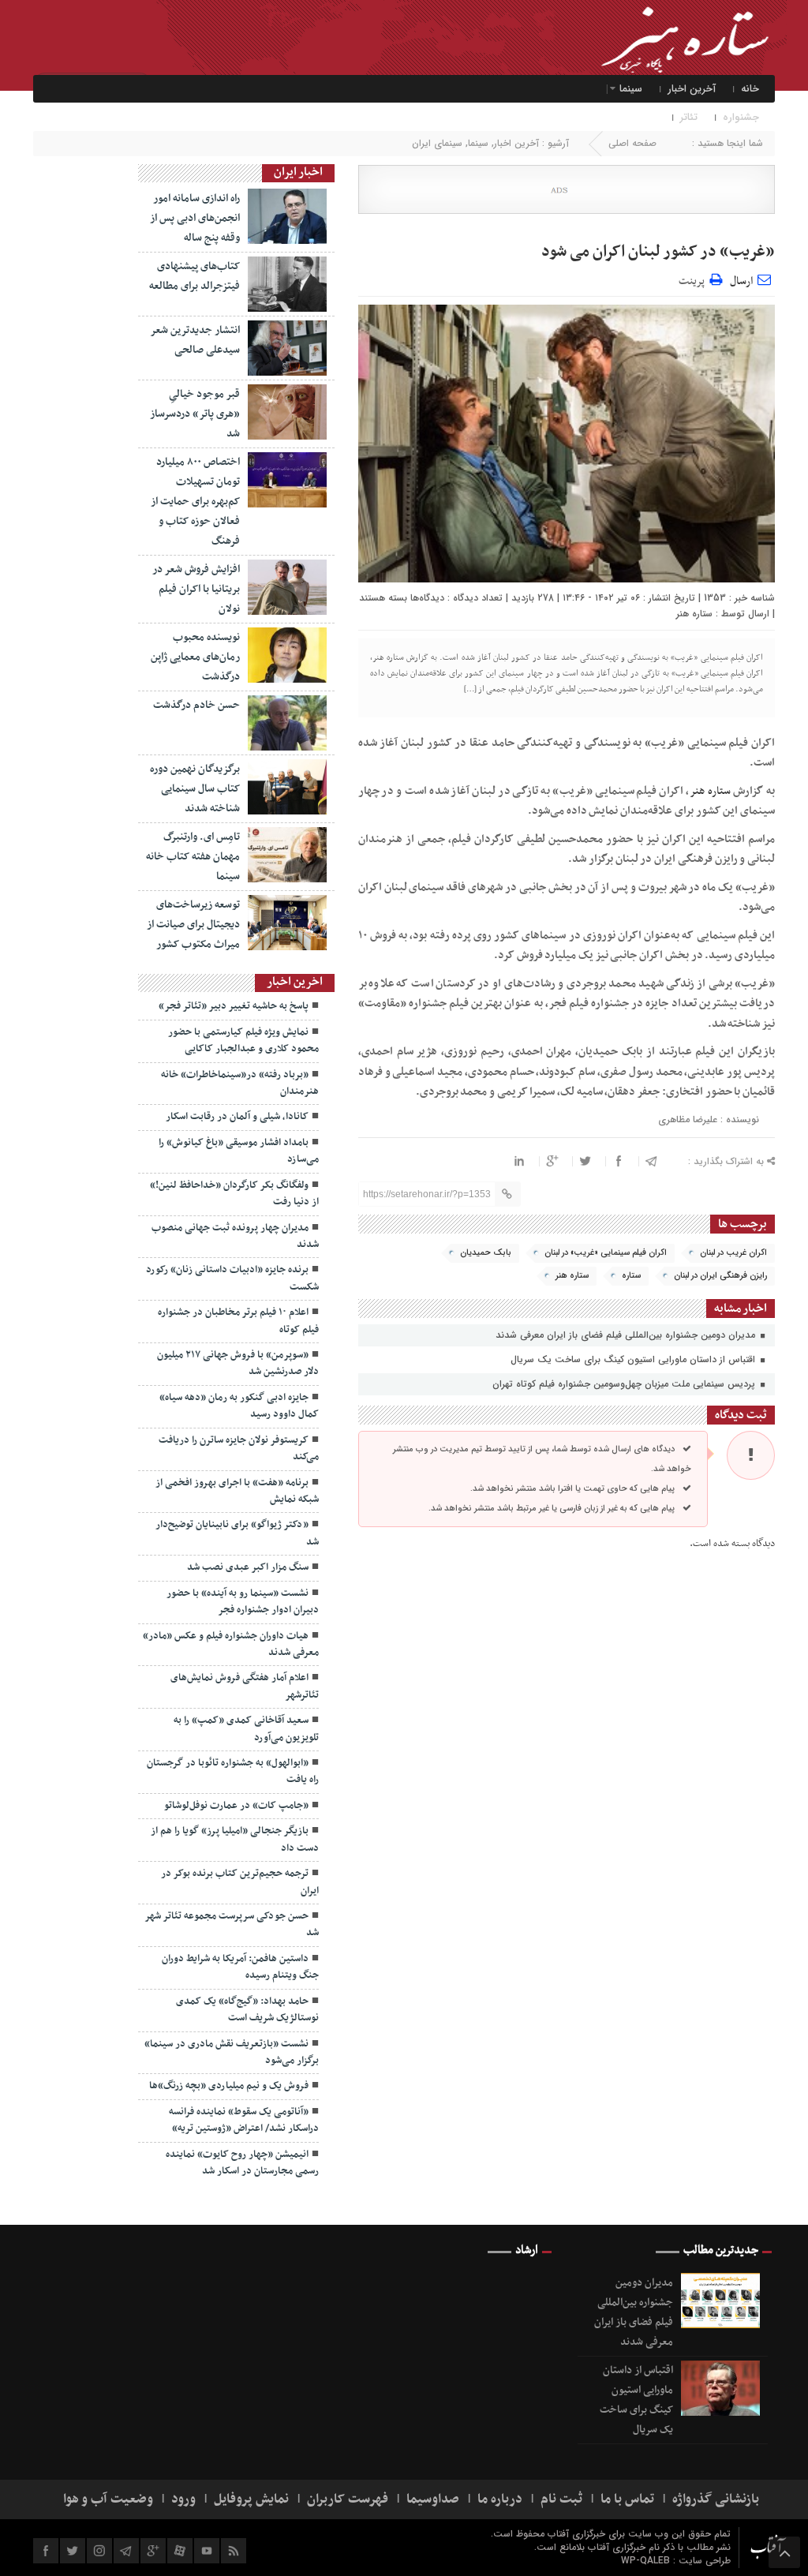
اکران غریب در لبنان (733, 1253)
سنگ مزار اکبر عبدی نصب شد (248, 1567)
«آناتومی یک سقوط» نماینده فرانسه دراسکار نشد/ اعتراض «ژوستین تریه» (244, 2120)
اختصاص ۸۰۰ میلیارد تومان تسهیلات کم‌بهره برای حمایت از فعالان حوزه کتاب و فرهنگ (195, 502)
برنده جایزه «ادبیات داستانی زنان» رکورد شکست (232, 1278)
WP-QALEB (647, 2561)
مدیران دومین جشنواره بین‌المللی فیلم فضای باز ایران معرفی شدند (627, 1335)
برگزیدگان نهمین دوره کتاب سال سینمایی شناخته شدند (195, 789)
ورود (183, 2499)
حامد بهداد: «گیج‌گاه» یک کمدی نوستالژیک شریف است (247, 2010)
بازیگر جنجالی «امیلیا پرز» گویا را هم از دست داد (235, 1839)
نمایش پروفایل (251, 2499)
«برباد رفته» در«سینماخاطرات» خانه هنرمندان (240, 1083)
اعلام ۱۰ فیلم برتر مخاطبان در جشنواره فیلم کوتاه (238, 1321)
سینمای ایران (437, 143)
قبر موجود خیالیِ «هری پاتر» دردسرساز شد (195, 414)
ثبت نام (561, 2499)
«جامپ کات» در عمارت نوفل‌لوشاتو (236, 1806)
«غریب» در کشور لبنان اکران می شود (658, 252)
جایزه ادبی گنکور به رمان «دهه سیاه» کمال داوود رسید (239, 1406)
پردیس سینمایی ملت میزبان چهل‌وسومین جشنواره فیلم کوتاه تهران (625, 1384)
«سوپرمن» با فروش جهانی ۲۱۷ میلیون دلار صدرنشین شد (238, 1363)
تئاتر (689, 117)
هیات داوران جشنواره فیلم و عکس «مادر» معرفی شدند (231, 1644)
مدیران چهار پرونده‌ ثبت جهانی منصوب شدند (235, 1236)
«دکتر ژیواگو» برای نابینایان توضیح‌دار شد (237, 1533)
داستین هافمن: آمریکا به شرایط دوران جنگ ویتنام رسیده (240, 1967)
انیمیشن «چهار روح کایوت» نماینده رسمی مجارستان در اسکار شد (242, 2163)
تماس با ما (627, 2499)
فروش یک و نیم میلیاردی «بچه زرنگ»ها (229, 2086)
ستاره (631, 1276)
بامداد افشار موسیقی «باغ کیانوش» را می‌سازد (239, 1151)
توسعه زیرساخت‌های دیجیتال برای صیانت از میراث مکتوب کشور (193, 925)
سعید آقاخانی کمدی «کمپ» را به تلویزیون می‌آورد (246, 1729)
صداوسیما (433, 2499)
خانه (750, 89)
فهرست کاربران (348, 2499)
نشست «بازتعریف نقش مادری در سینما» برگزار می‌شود (232, 2052)
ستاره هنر (694, 614)
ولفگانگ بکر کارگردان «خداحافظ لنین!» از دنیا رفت (234, 1194)
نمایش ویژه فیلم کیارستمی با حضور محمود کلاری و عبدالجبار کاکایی (243, 1041)
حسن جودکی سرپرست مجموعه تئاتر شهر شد (232, 1925)
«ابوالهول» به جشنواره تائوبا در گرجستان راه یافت (233, 1771)
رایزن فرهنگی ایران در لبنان (720, 1276)
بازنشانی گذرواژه (716, 2499)
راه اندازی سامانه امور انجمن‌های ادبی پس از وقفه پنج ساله (195, 218)
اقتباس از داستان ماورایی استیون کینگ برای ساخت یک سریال (634, 1359)
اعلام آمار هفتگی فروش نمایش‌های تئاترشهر (245, 1686)
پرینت (694, 279)
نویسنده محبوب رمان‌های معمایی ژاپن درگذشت (195, 657)
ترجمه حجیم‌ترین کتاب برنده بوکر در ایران (240, 1882)
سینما (631, 89)
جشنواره (741, 117)
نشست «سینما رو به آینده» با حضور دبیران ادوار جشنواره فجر (243, 1602)
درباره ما (500, 2499)
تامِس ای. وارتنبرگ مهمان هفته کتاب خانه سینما (193, 857)
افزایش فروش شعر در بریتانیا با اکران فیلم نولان (196, 589)
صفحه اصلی (632, 143)
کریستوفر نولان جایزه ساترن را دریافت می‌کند (239, 1449)
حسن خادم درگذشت (195, 705)
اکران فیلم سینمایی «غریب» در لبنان (606, 1253)
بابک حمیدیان (486, 1253)
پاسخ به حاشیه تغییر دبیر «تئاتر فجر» (234, 1006)
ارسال (741, 281)
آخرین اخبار (692, 89)
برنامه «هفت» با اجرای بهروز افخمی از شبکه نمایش (237, 1491)
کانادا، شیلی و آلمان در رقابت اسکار (237, 1117)
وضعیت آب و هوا (108, 2499)
